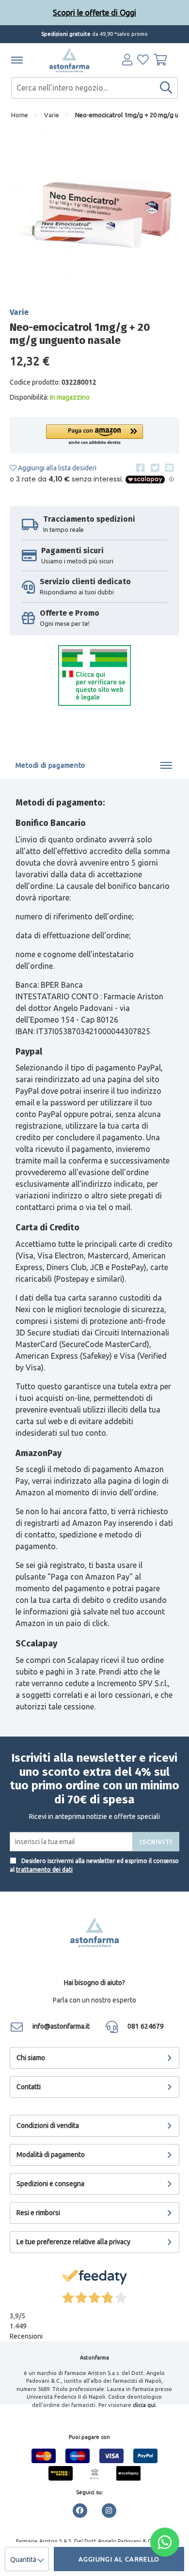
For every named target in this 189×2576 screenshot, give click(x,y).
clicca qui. (145, 2405)
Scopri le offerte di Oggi (94, 13)
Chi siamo (31, 2058)
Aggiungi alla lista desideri (56, 468)
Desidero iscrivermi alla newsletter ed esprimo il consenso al (94, 1865)
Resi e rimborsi (38, 2213)
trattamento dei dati (44, 1870)
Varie (52, 115)
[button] (94, 435)
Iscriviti (156, 1842)
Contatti (29, 2087)
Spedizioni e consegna (50, 2184)
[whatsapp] (165, 2542)
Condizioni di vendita (48, 2126)
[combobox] (94, 88)
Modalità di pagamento (51, 2155)
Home (20, 115)
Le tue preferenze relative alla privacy (73, 2242)
